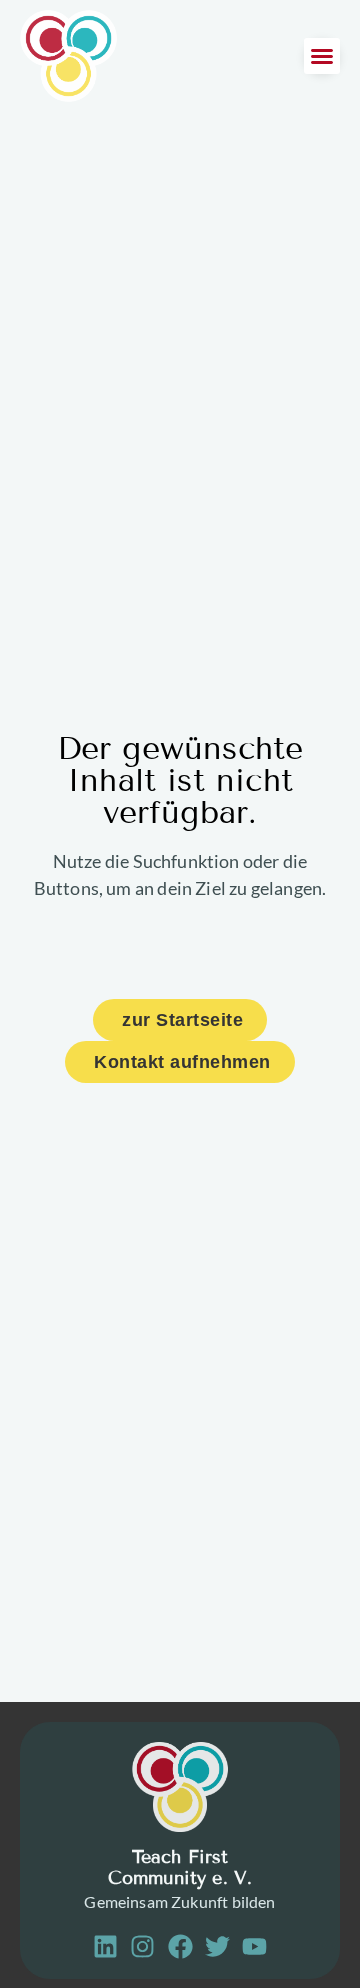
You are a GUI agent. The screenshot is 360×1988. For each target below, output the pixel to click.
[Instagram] (142, 1946)
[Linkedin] (105, 1946)
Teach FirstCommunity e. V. (180, 1868)
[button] (322, 56)
